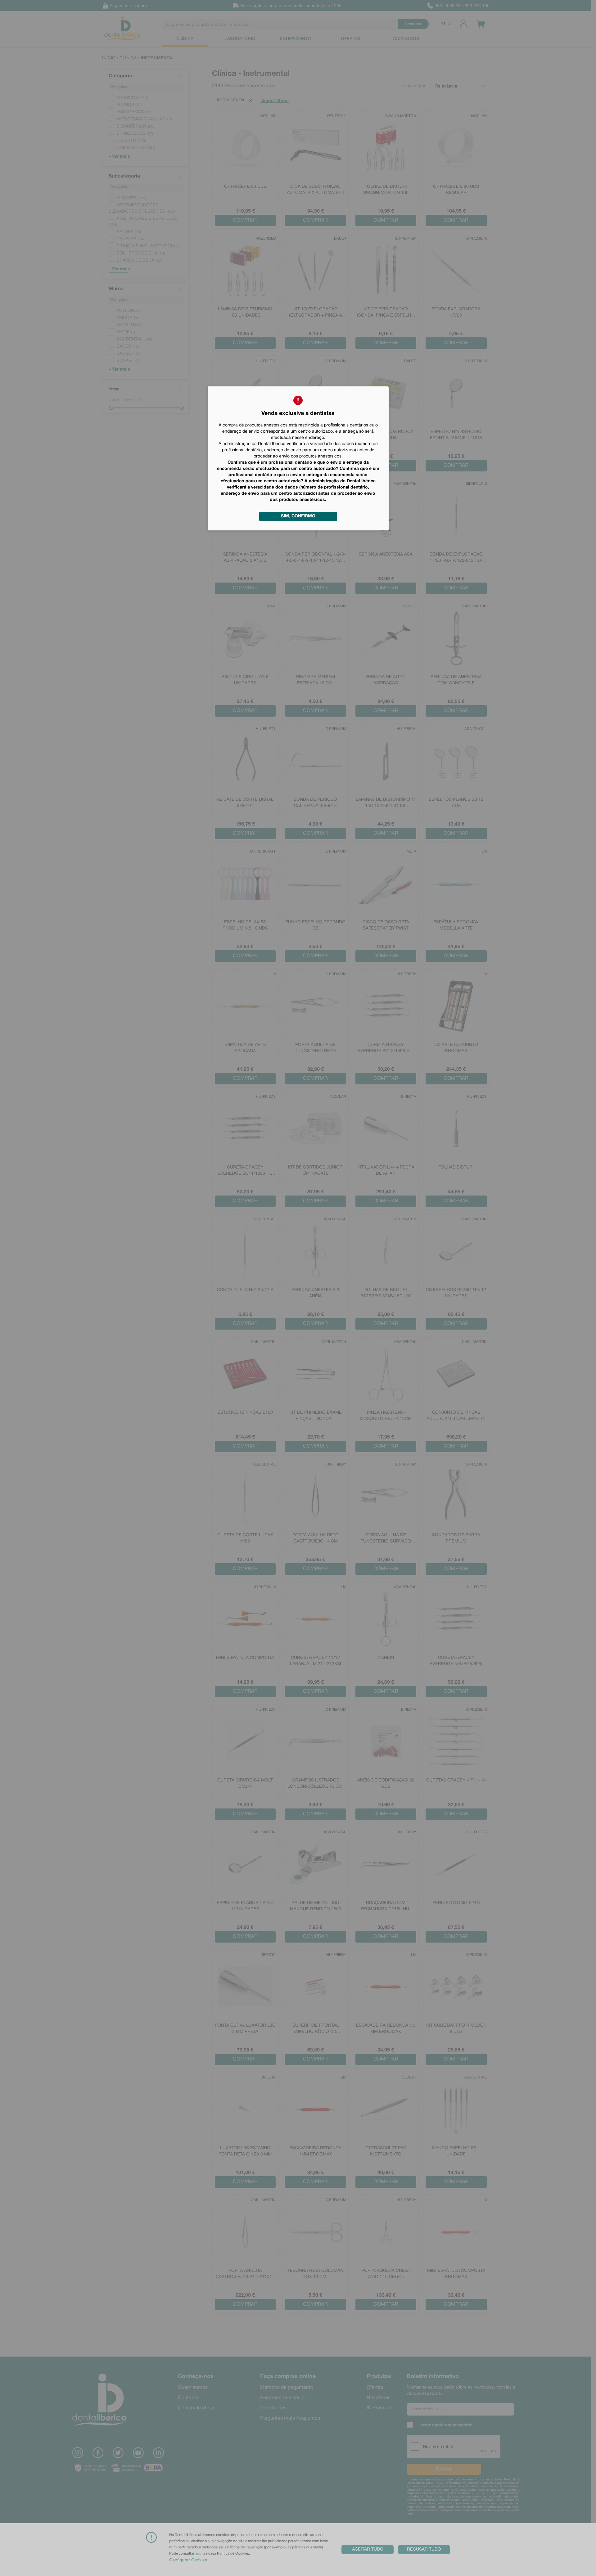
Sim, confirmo (298, 516)
